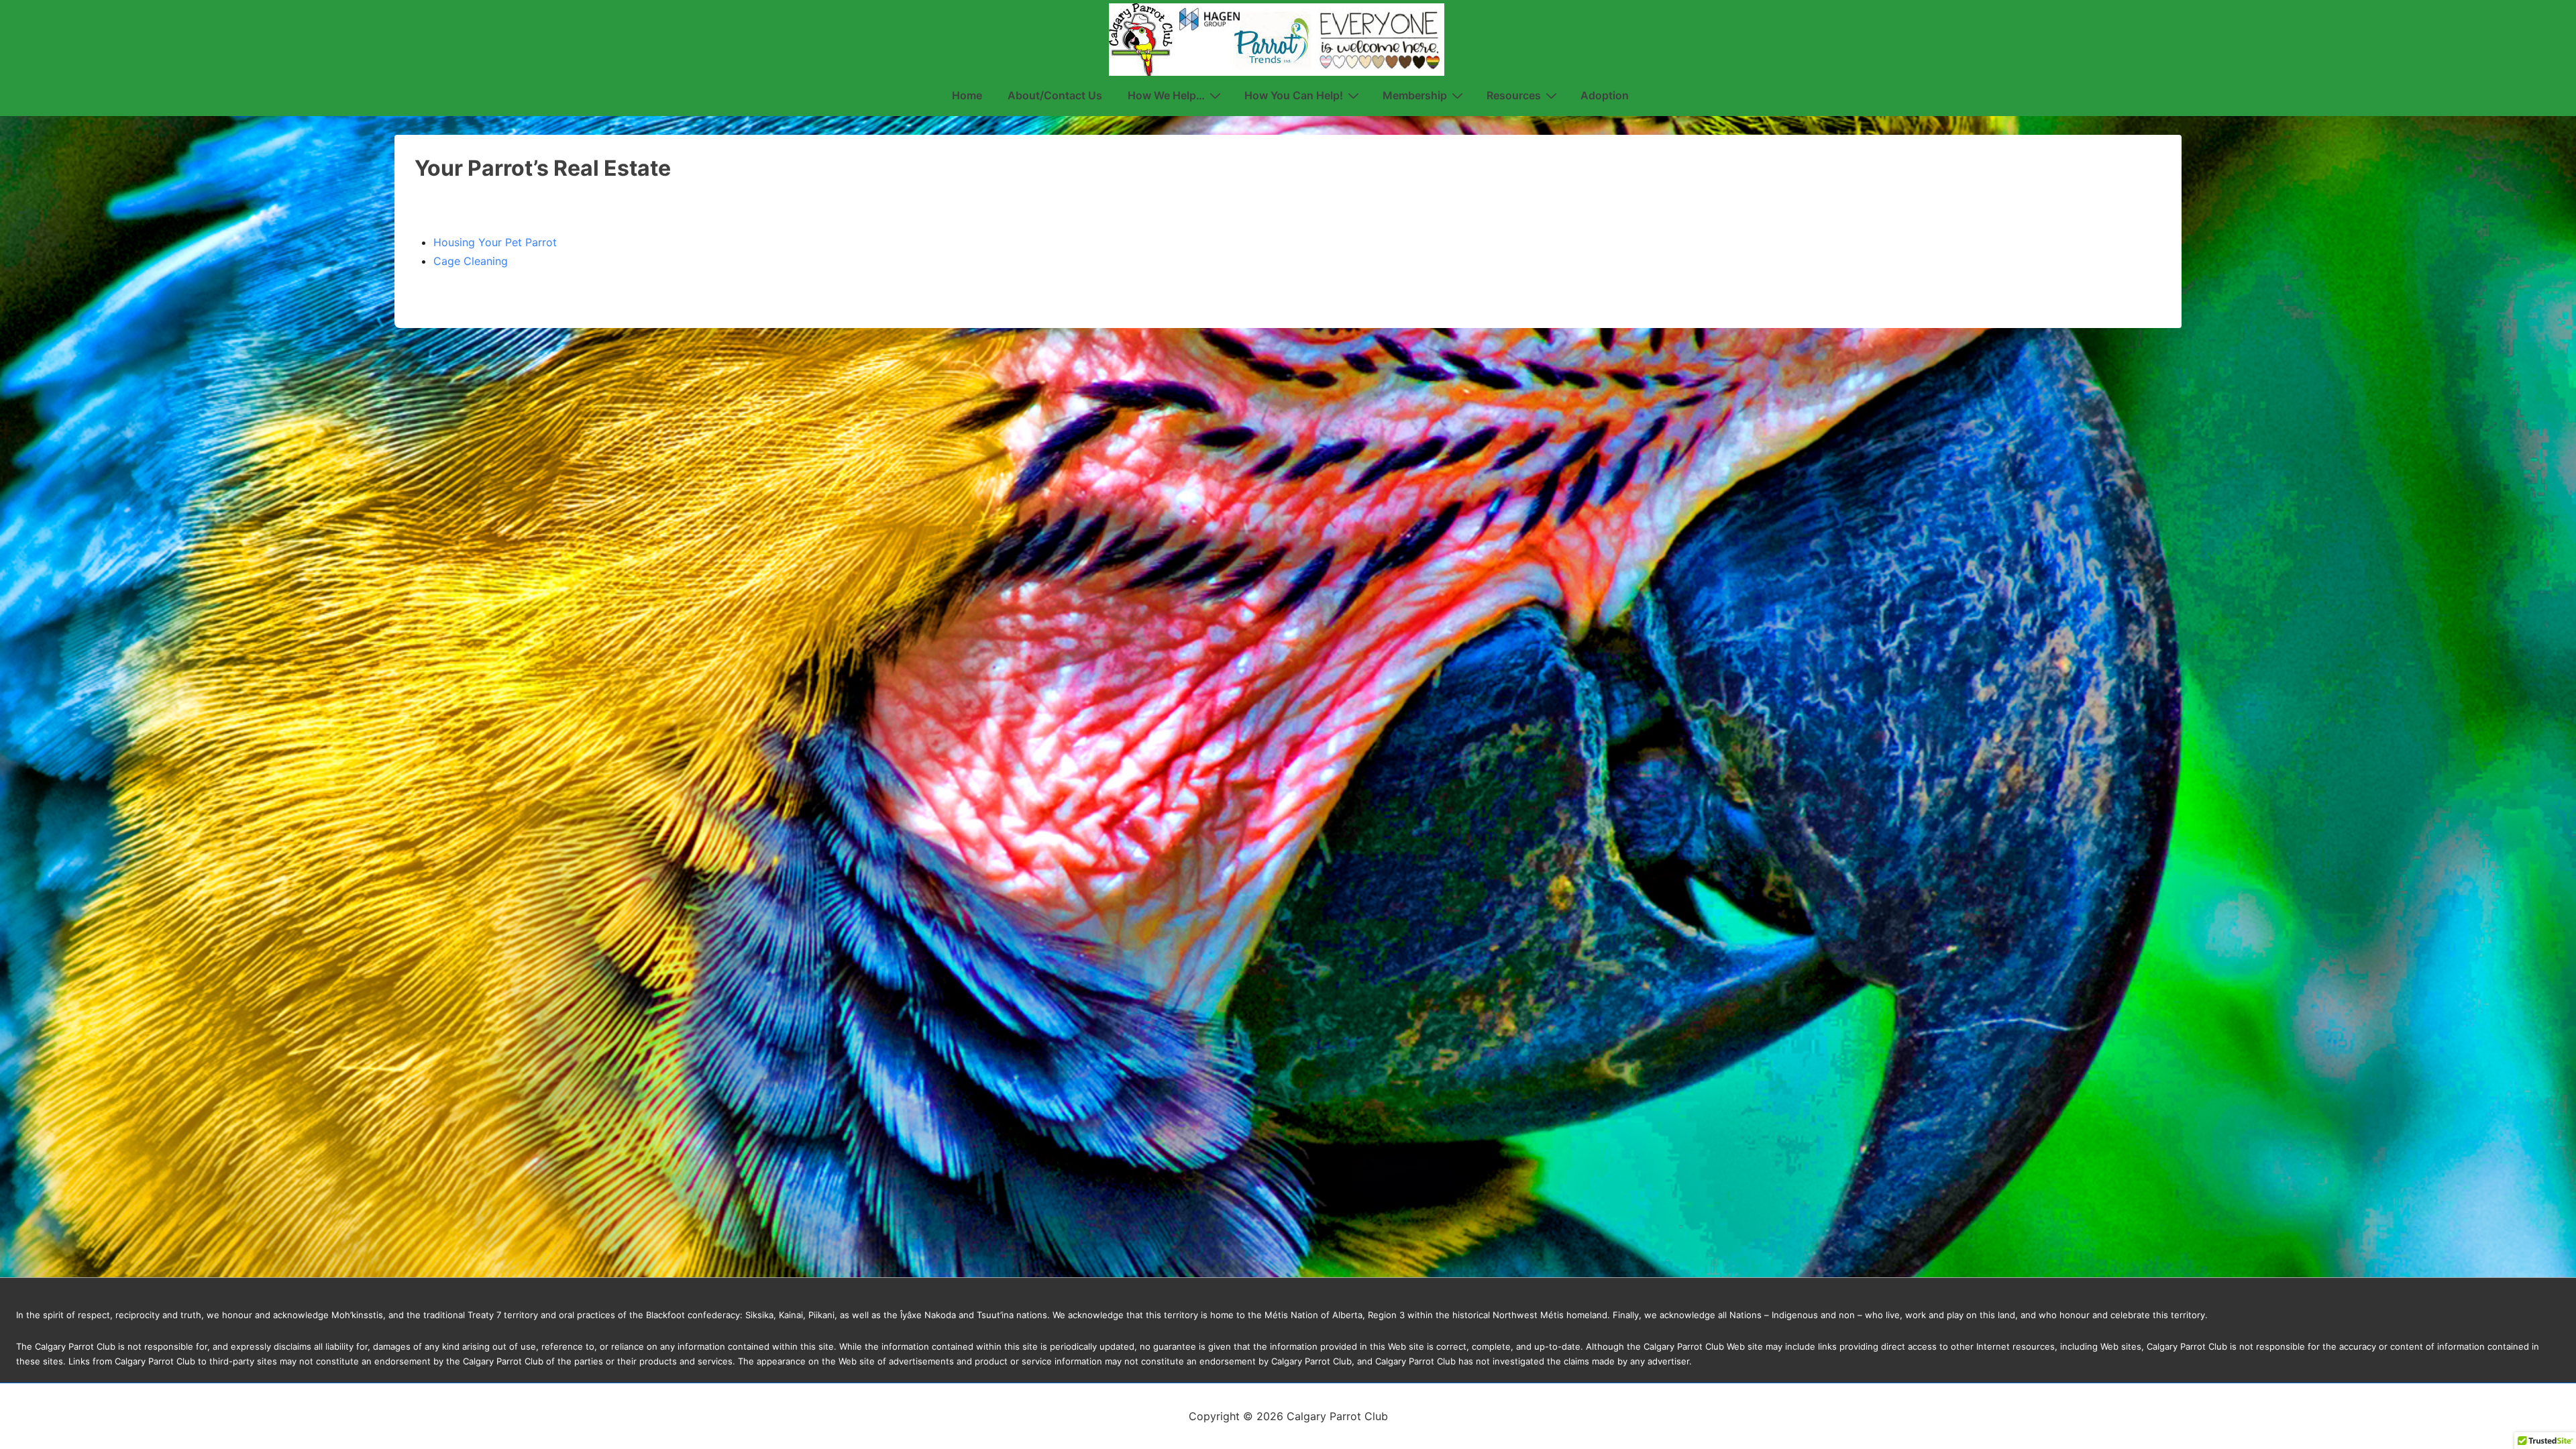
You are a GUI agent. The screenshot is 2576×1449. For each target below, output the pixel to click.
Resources (1514, 95)
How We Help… (1166, 95)
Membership (1415, 95)
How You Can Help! (1294, 95)
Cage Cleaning (471, 261)
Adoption (1605, 95)
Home (967, 95)
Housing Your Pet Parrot (495, 242)
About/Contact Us (1055, 95)
